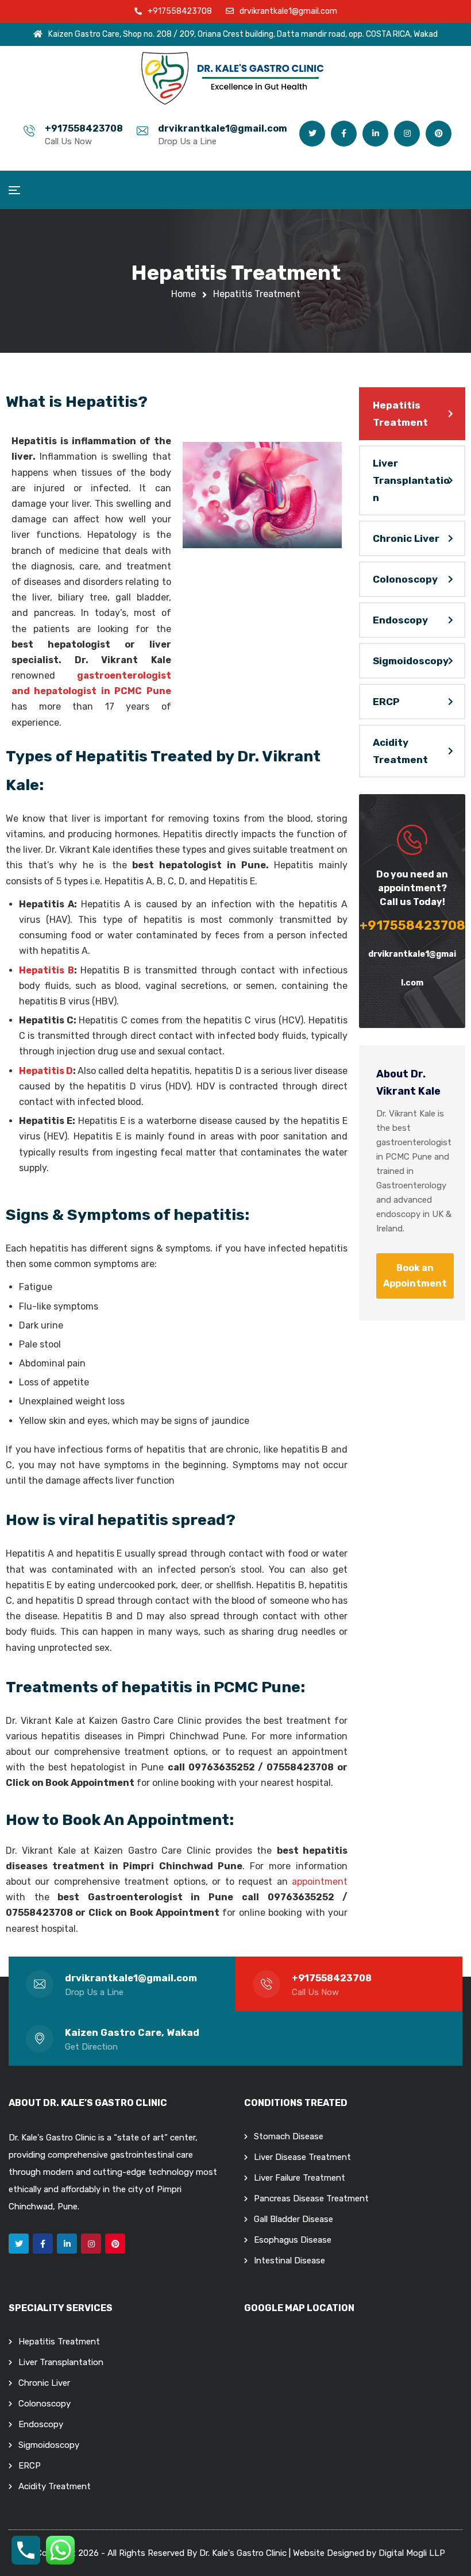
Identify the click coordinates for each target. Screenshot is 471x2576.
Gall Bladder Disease (294, 2219)
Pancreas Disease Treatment (311, 2198)
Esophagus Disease (293, 2240)
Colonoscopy (405, 579)
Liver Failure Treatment (300, 2178)
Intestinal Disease (289, 2261)
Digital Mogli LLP (412, 2553)
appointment (320, 1882)
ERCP (386, 702)
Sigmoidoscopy (411, 661)
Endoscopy (400, 620)
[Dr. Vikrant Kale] (235, 78)
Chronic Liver (406, 538)
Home (184, 294)
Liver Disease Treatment (302, 2157)
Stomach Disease (289, 2136)
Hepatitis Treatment (400, 414)
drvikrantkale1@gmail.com (223, 128)
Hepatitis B (47, 970)
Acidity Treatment (400, 751)
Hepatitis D (46, 1071)
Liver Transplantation (411, 480)
